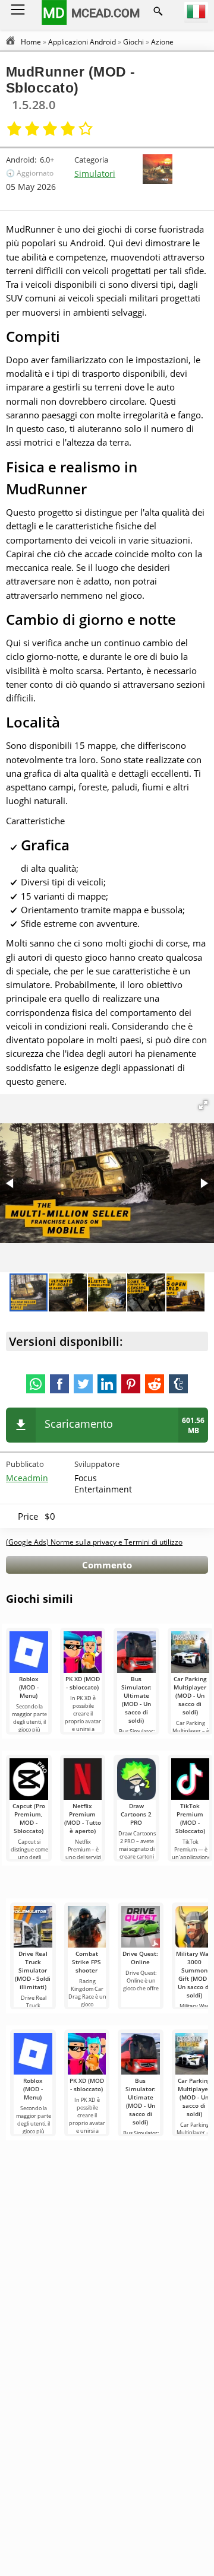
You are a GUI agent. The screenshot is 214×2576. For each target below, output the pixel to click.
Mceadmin (27, 1478)
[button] (203, 1105)
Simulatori (95, 174)
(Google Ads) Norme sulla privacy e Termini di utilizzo (94, 1542)
